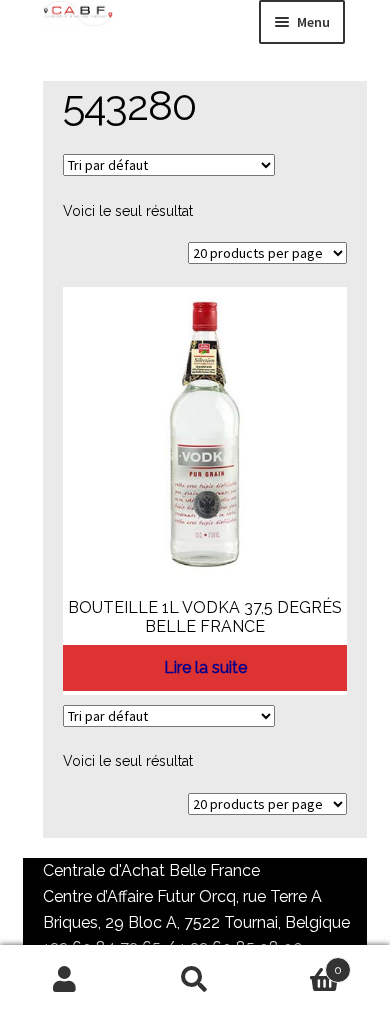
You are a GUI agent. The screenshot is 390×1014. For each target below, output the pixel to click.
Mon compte (65, 980)
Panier (301, 963)
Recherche (195, 980)
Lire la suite (205, 667)
